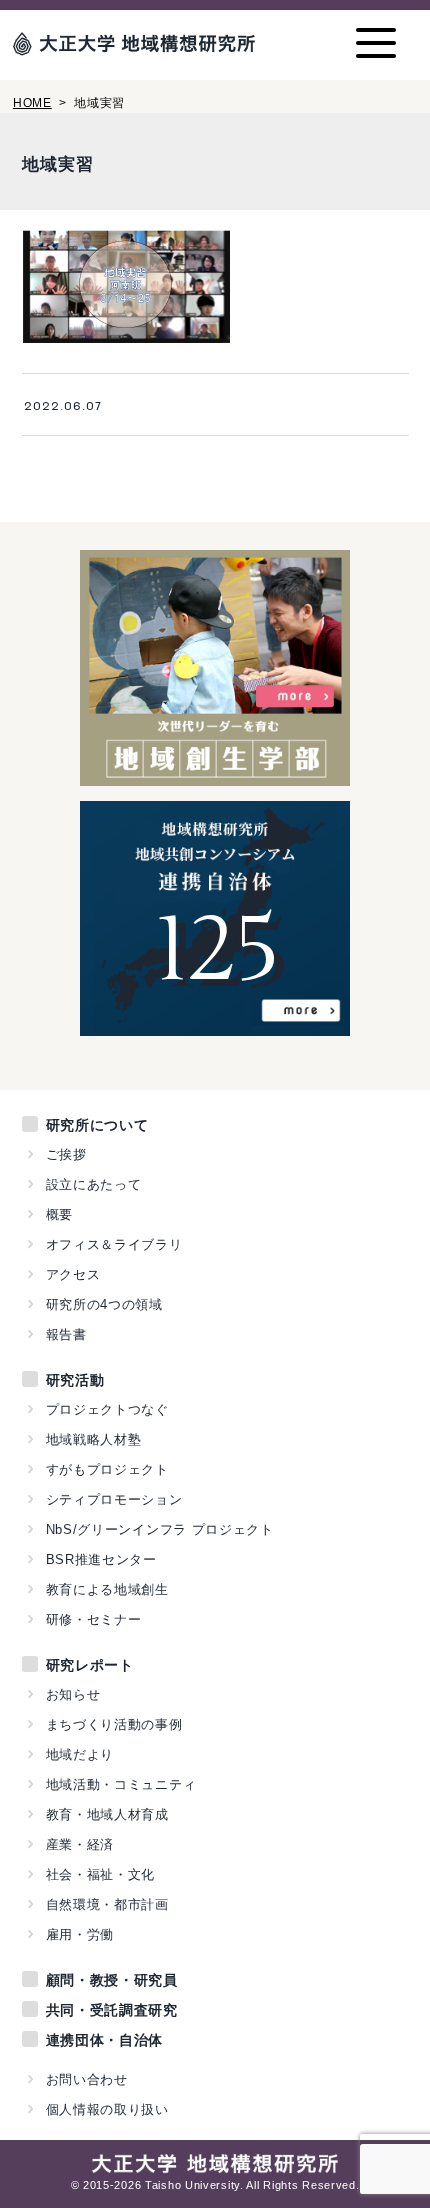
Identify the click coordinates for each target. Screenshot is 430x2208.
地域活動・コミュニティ (121, 1784)
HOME (32, 103)
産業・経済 (80, 1844)
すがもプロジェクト (107, 1469)
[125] (215, 1025)
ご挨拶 (66, 1154)
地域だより (80, 1754)
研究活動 (75, 1380)
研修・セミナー (94, 1619)
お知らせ (73, 1694)
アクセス (73, 1274)
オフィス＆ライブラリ (114, 1244)
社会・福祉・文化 (101, 1874)
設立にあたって (94, 1184)
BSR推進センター (101, 1559)
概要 (59, 1214)
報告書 (66, 1334)
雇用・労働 (80, 1934)
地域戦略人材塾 (94, 1439)
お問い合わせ (87, 2079)
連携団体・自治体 (105, 2040)
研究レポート (90, 1665)
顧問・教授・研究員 (112, 1980)
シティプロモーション (114, 1499)
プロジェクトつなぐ (107, 1409)
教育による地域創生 (107, 1589)
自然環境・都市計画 (107, 1904)
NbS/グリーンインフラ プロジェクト (160, 1529)
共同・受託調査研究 (112, 2010)
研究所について (97, 1125)
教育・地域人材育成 (107, 1814)
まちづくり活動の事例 (114, 1724)
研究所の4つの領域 (104, 1304)
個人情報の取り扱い (107, 2109)
